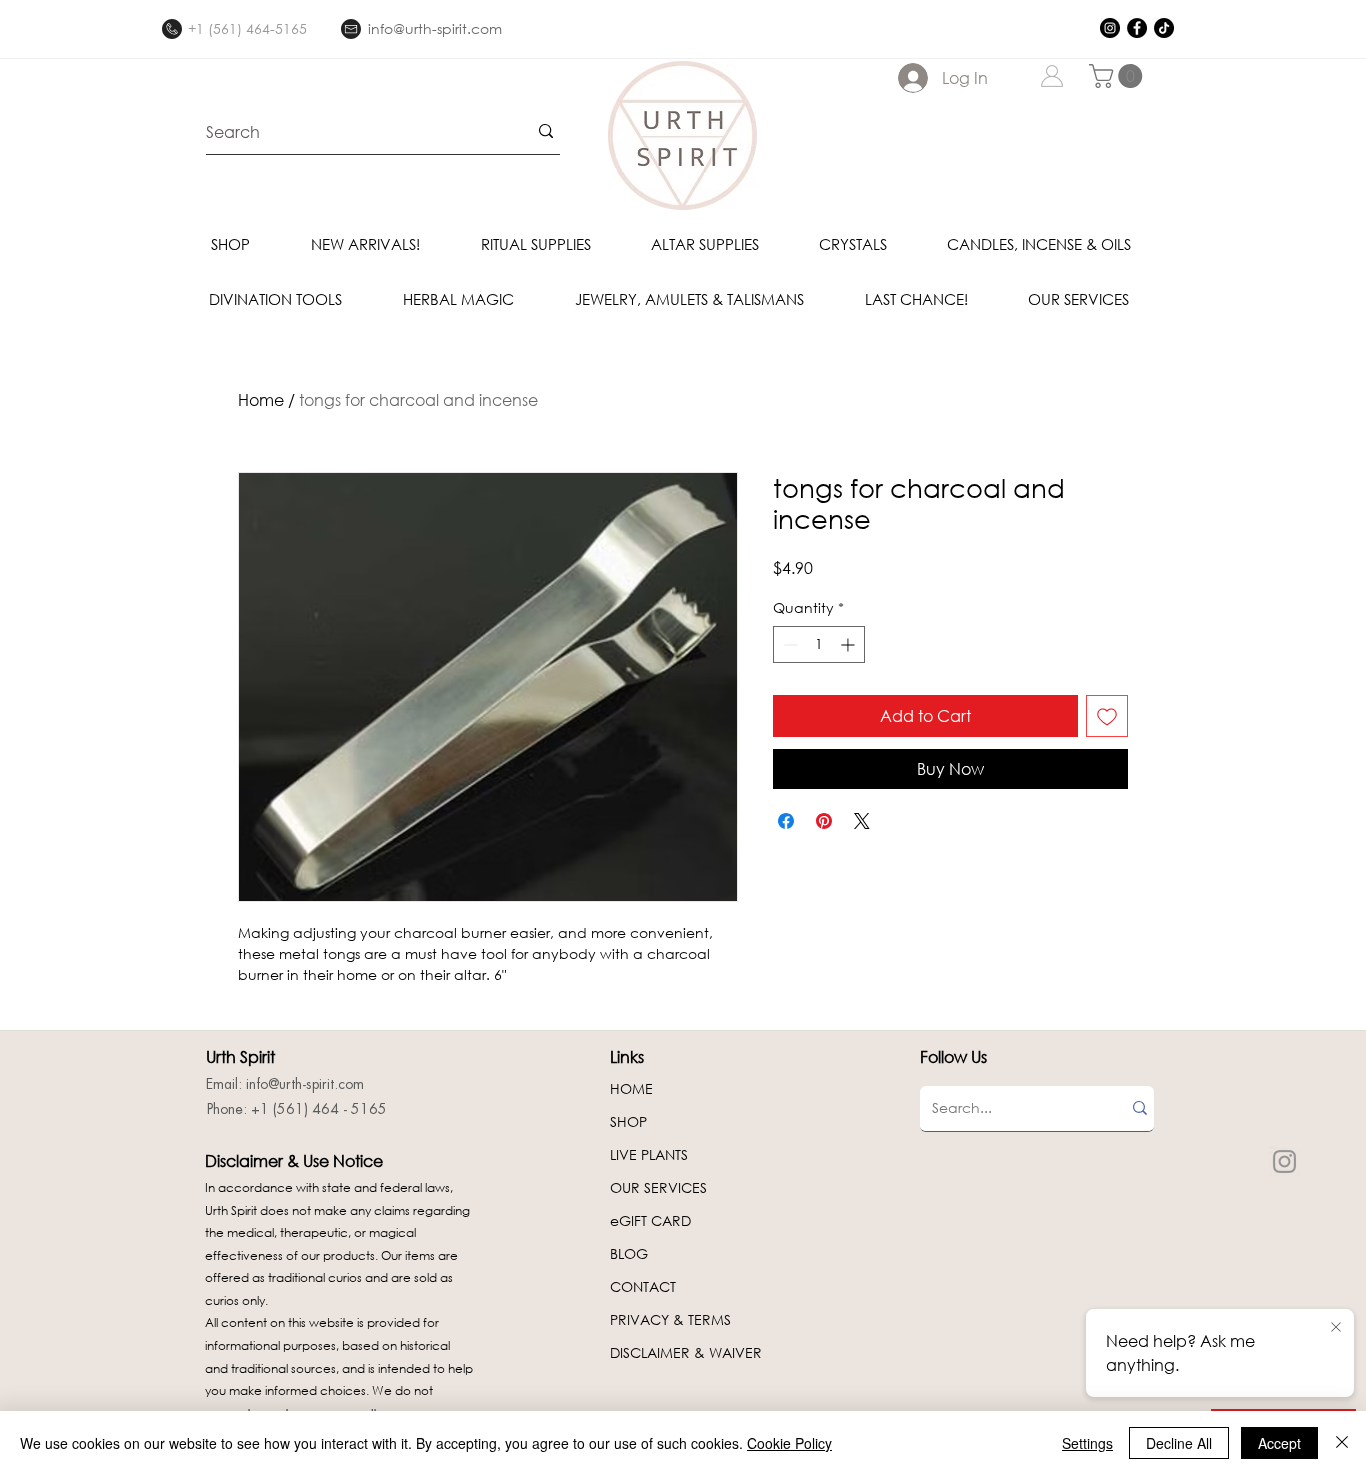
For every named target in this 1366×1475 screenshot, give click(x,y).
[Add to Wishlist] (1107, 716)
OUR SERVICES (658, 1187)
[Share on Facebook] (786, 821)
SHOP (628, 1121)
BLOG (629, 1253)
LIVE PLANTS (649, 1154)
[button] (1118, 76)
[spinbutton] (819, 644)
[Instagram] (1110, 28)
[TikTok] (1164, 28)
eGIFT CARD (650, 1220)
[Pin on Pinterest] (824, 821)
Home (261, 399)
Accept (1279, 1443)
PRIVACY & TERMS (670, 1319)
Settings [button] (1087, 1443)
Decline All (1179, 1443)
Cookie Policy (789, 1443)
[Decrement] (788, 644)
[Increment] (849, 644)
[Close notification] (1336, 1328)
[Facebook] (1137, 28)
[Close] (1342, 1443)
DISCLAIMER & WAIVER (686, 1352)
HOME (631, 1088)
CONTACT (643, 1286)
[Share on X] (862, 821)
